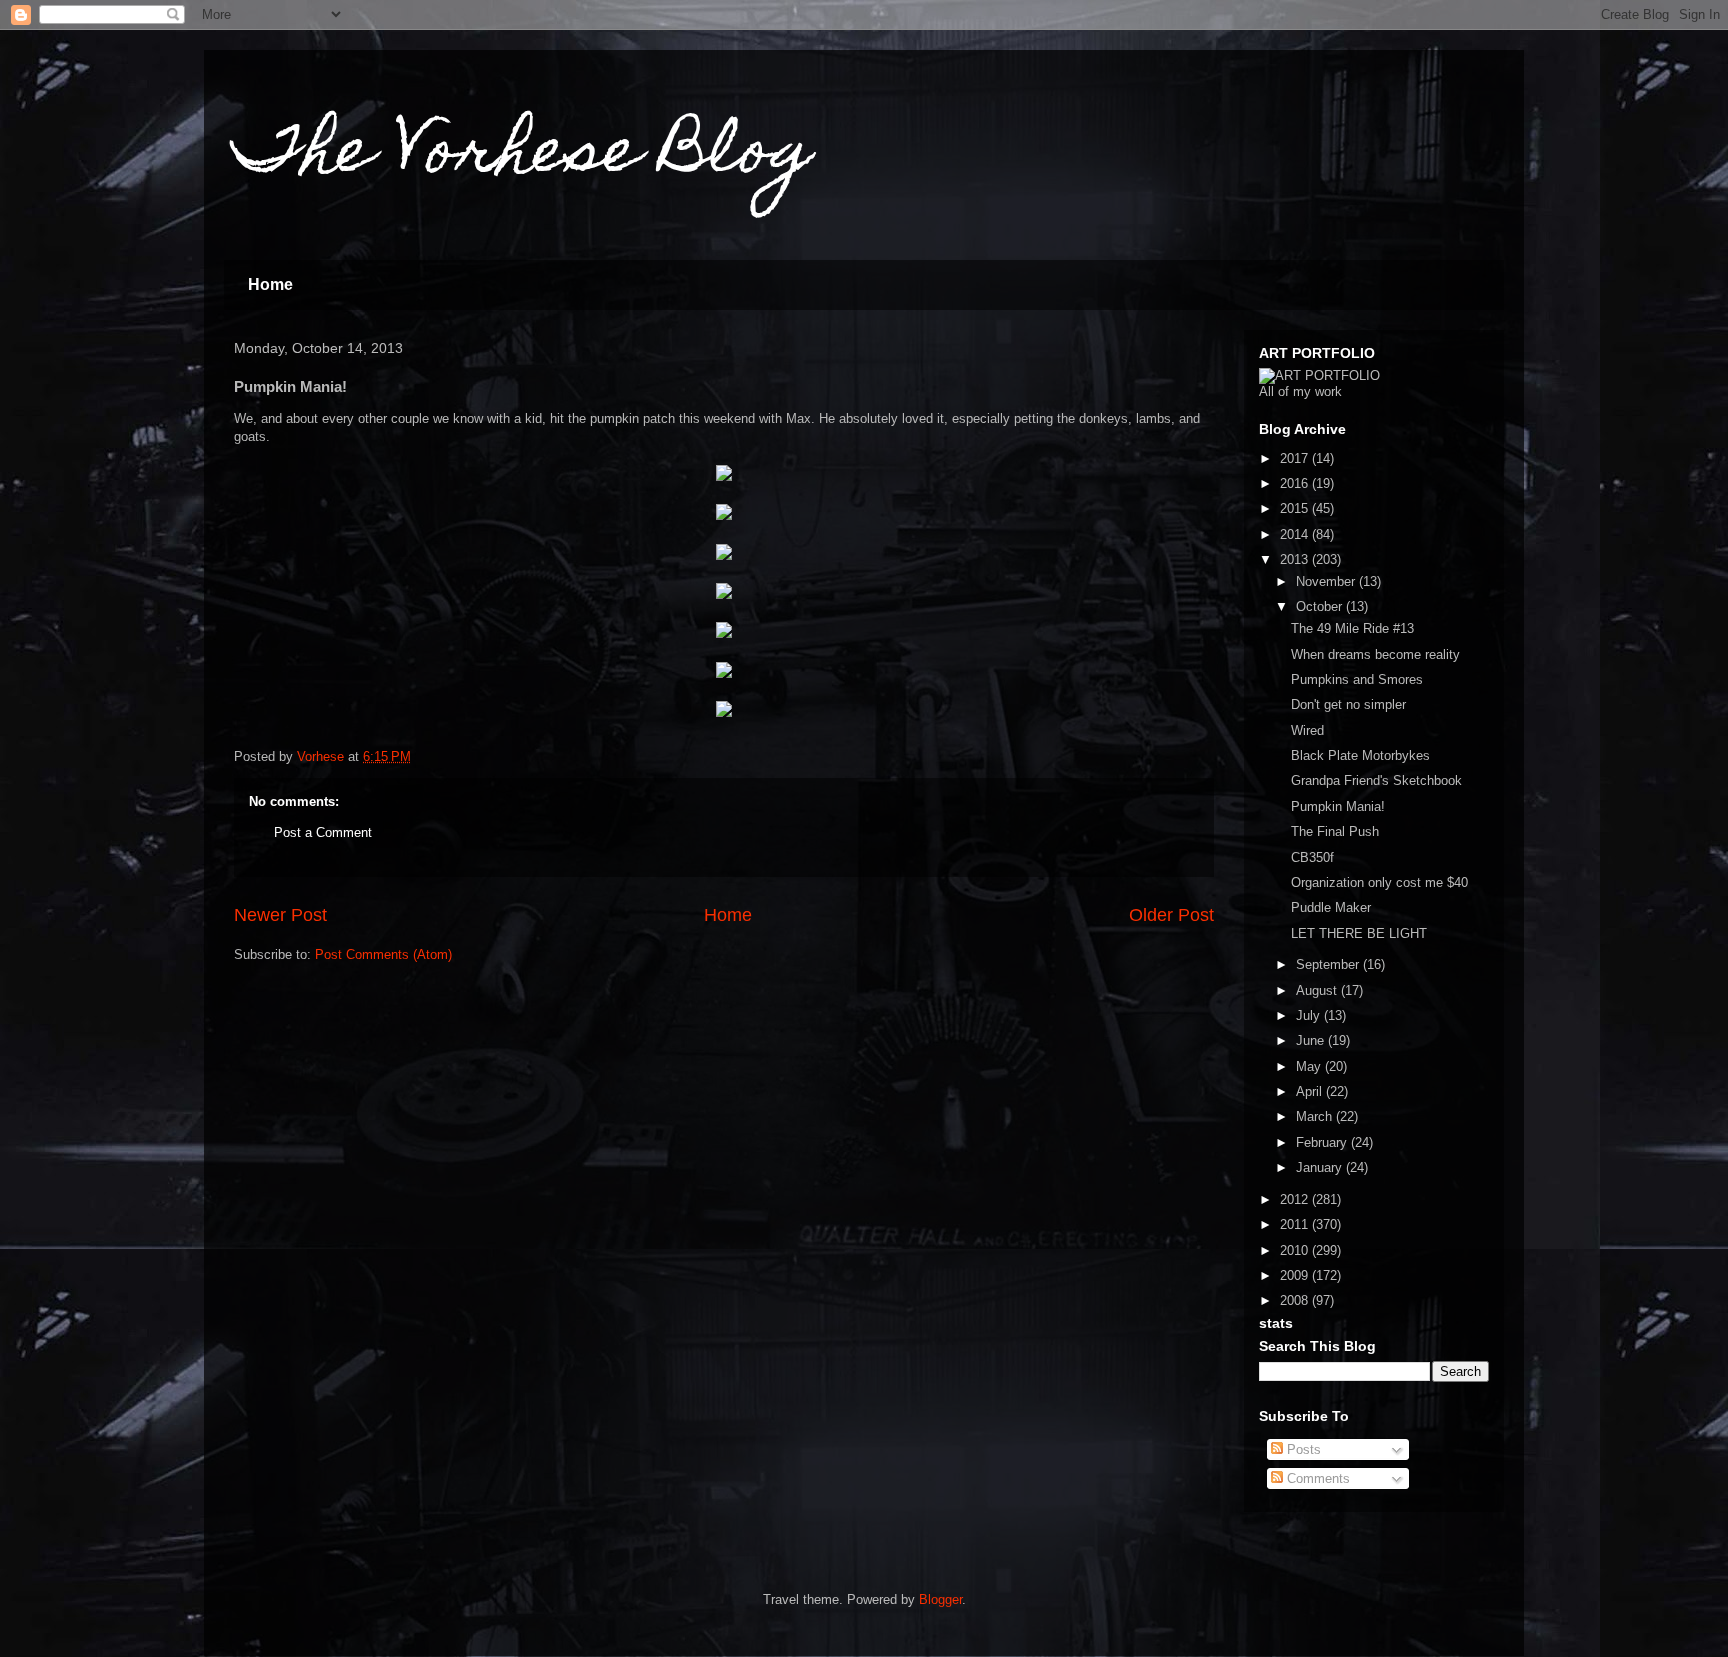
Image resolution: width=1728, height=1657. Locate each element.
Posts (1302, 1449)
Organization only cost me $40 (1379, 882)
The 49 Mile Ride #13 (1352, 628)
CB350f (1312, 857)
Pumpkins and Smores (1357, 679)
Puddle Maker (1331, 907)
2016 (1296, 483)
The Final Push (1335, 831)
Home (270, 284)
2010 (1296, 1250)
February (1323, 1142)
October (1321, 606)
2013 (1296, 559)
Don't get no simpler (1348, 704)
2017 (1296, 458)
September (1329, 964)
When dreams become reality (1375, 654)
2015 (1296, 508)
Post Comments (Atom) (383, 954)
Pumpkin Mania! (1338, 806)
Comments (1316, 1478)
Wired (1307, 730)
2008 (1296, 1300)
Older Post (1171, 915)
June (1312, 1040)
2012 (1296, 1199)
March (1316, 1116)
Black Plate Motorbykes (1360, 755)
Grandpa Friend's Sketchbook (1376, 780)
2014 (1296, 534)
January (1321, 1167)
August (1318, 990)
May (1310, 1066)
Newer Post (280, 915)
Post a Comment (323, 832)
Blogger (940, 1599)
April (1311, 1091)
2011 (1296, 1224)
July (1310, 1015)
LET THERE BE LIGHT (1359, 933)
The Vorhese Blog (523, 156)
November (1327, 581)
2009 (1296, 1275)
